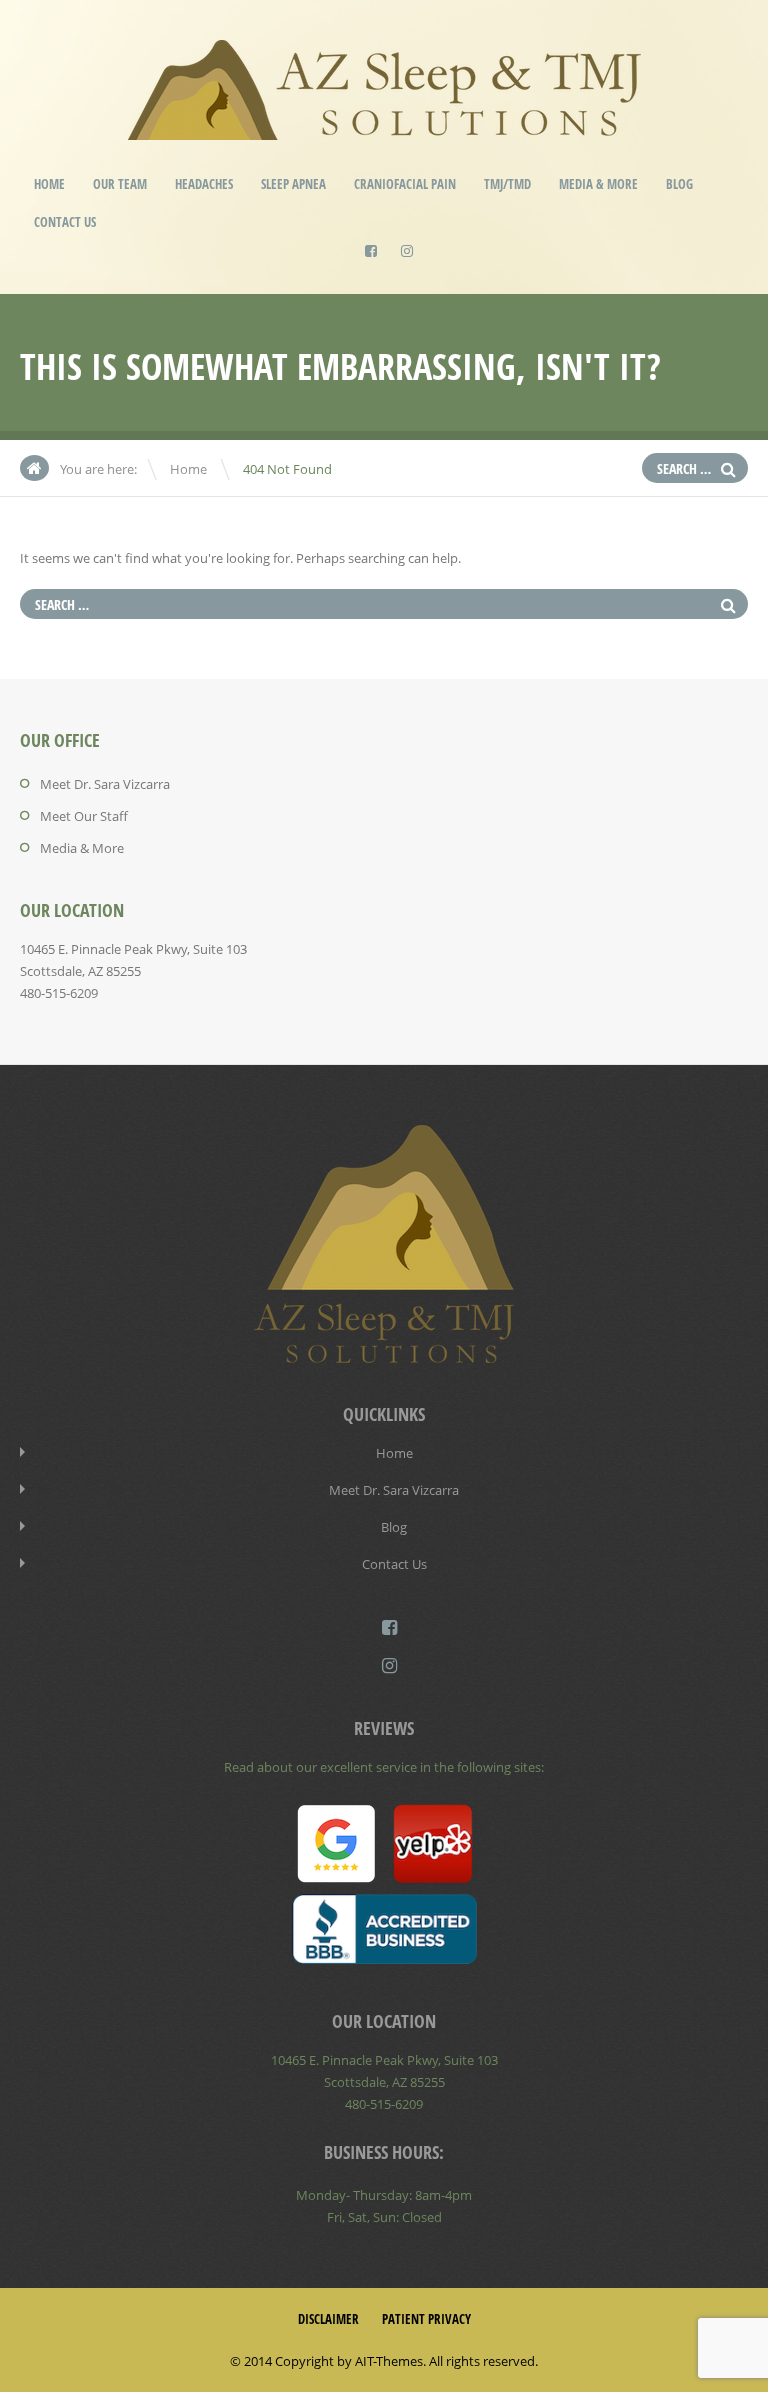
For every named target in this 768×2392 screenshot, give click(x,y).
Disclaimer (328, 2319)
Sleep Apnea (293, 184)
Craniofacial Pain (405, 184)
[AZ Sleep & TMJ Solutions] (384, 126)
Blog (679, 184)
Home (49, 184)
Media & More (598, 184)
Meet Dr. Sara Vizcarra (105, 784)
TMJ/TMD (507, 184)
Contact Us (65, 222)
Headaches (204, 184)
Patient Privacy (426, 2319)
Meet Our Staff (84, 816)
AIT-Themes (389, 2361)
